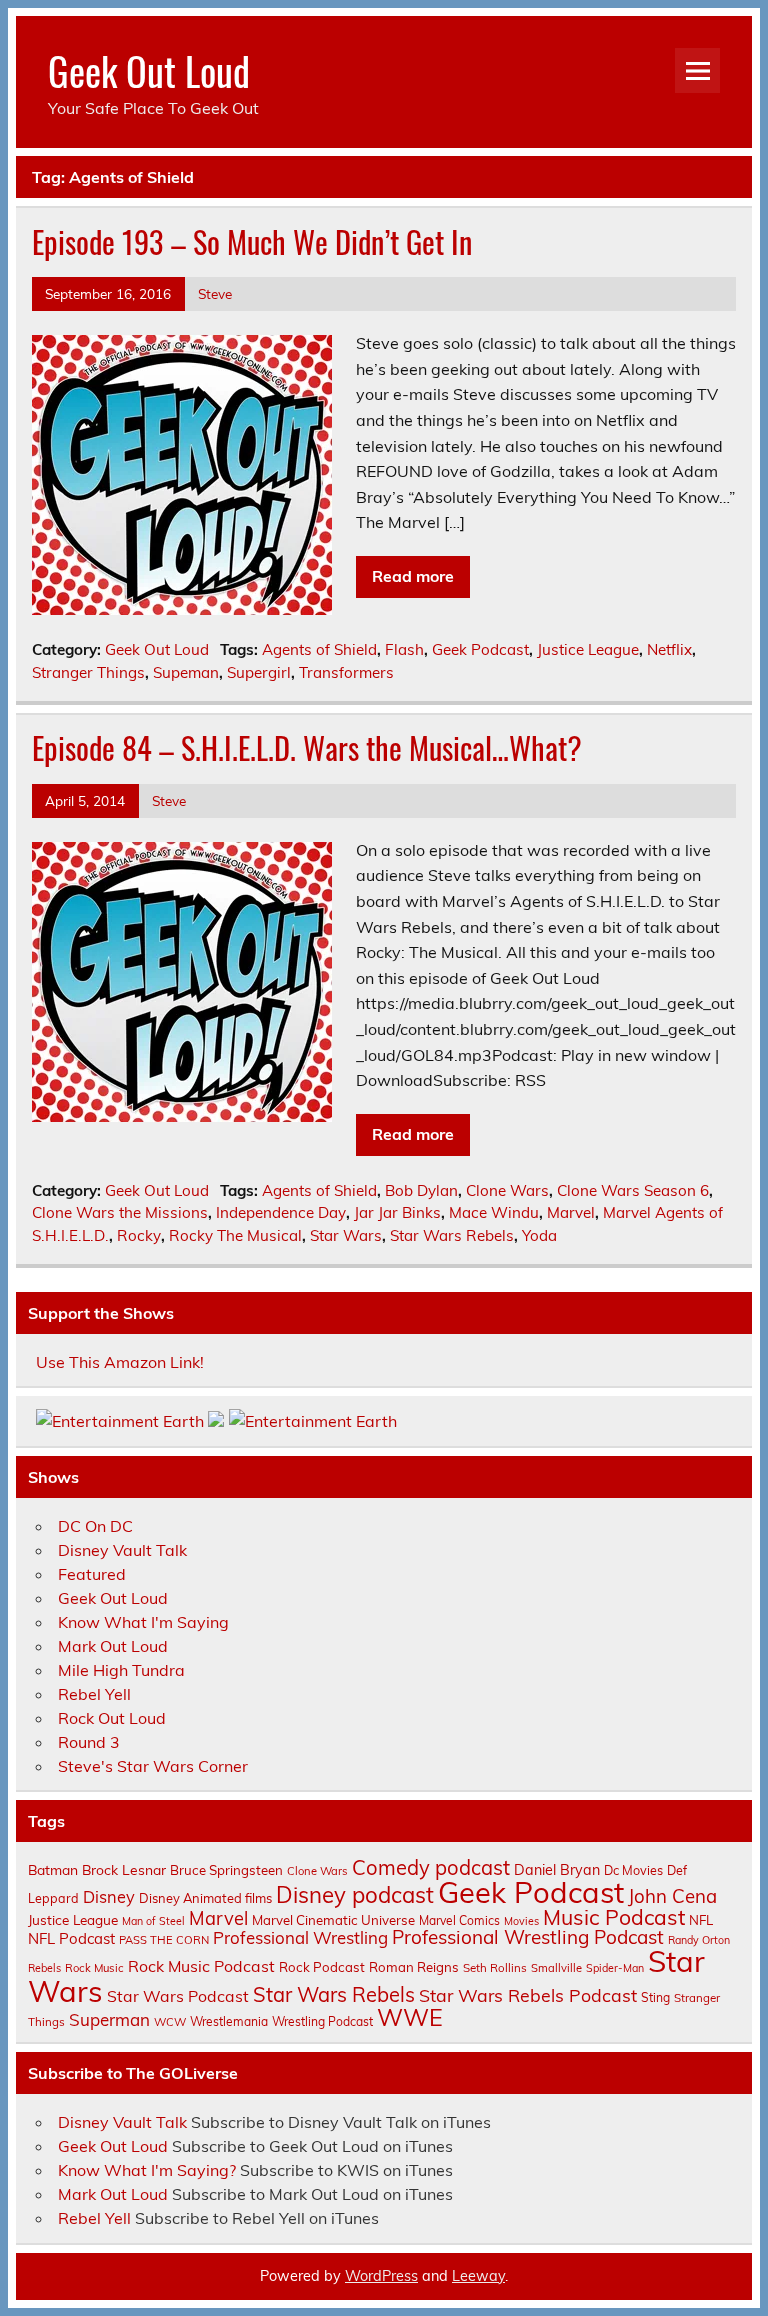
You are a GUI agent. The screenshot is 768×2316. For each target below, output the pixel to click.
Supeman (186, 672)
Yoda (539, 1235)
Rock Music (94, 1968)
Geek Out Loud (149, 70)
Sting (655, 1997)
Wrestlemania (229, 2021)
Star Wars (346, 1235)
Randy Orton (699, 1940)
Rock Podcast (322, 1967)
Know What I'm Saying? (147, 2170)
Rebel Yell (94, 1694)
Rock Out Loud (112, 1718)
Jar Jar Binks (397, 1212)
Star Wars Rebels (452, 1235)
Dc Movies (633, 1870)
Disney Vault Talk (122, 1550)
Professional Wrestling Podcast (528, 1937)
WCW (170, 2022)
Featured (92, 1574)
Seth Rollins (495, 1967)
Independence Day (281, 1212)
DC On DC (95, 1526)
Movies (521, 1921)
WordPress (381, 2276)
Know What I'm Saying (143, 1622)
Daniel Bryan (557, 1870)
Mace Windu (494, 1212)
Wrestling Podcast (322, 2021)
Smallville (556, 1968)
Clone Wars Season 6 (633, 1190)
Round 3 (89, 1742)
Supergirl (259, 672)
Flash (404, 649)
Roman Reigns (414, 1967)
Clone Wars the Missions (120, 1212)
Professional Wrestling (300, 1937)
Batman (53, 1869)
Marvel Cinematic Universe (333, 1920)
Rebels (44, 1968)
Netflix (669, 649)
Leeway (478, 2276)
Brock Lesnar (124, 1869)
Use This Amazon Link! (120, 1362)
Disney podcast (355, 1895)
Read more (413, 576)
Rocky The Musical (235, 1235)
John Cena (672, 1896)
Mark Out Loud (113, 1646)
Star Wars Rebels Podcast (528, 1995)
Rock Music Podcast (201, 1966)
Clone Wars (507, 1190)
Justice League (588, 649)
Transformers (346, 672)
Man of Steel (153, 1921)
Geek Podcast (480, 649)
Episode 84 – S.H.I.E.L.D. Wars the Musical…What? (307, 747)
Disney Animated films (205, 1898)
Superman (109, 2019)
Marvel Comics (459, 1920)
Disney (109, 1897)
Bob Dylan (421, 1190)
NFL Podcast (71, 1938)
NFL (701, 1920)
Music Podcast (614, 1917)
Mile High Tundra (121, 1670)
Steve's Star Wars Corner (153, 1766)
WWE (410, 2017)
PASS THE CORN (164, 1940)
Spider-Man (615, 1968)
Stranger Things (88, 672)
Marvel (571, 1212)
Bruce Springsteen (226, 1870)
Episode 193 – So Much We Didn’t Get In (252, 241)
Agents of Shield (319, 649)
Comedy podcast (431, 1867)
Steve (215, 293)
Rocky (139, 1235)
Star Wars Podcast (178, 1996)
